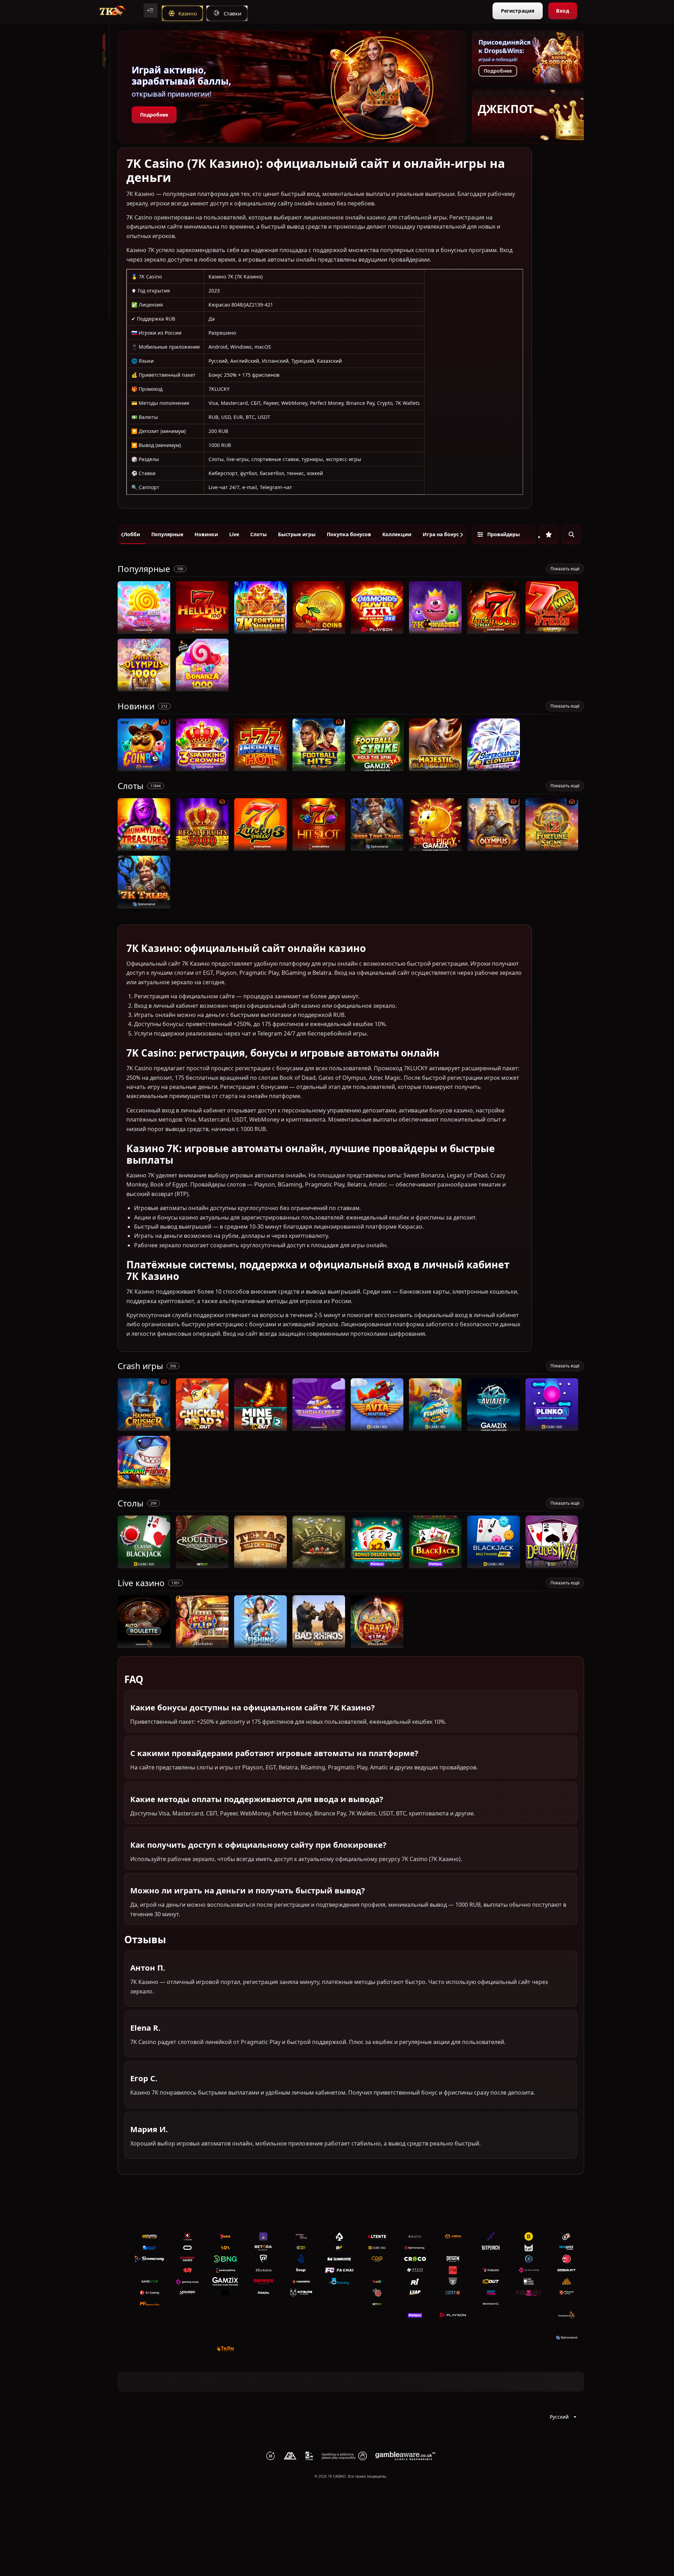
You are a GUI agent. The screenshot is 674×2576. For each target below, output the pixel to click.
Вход (563, 11)
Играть (144, 630)
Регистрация (518, 11)
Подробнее (154, 115)
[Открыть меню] (151, 11)
